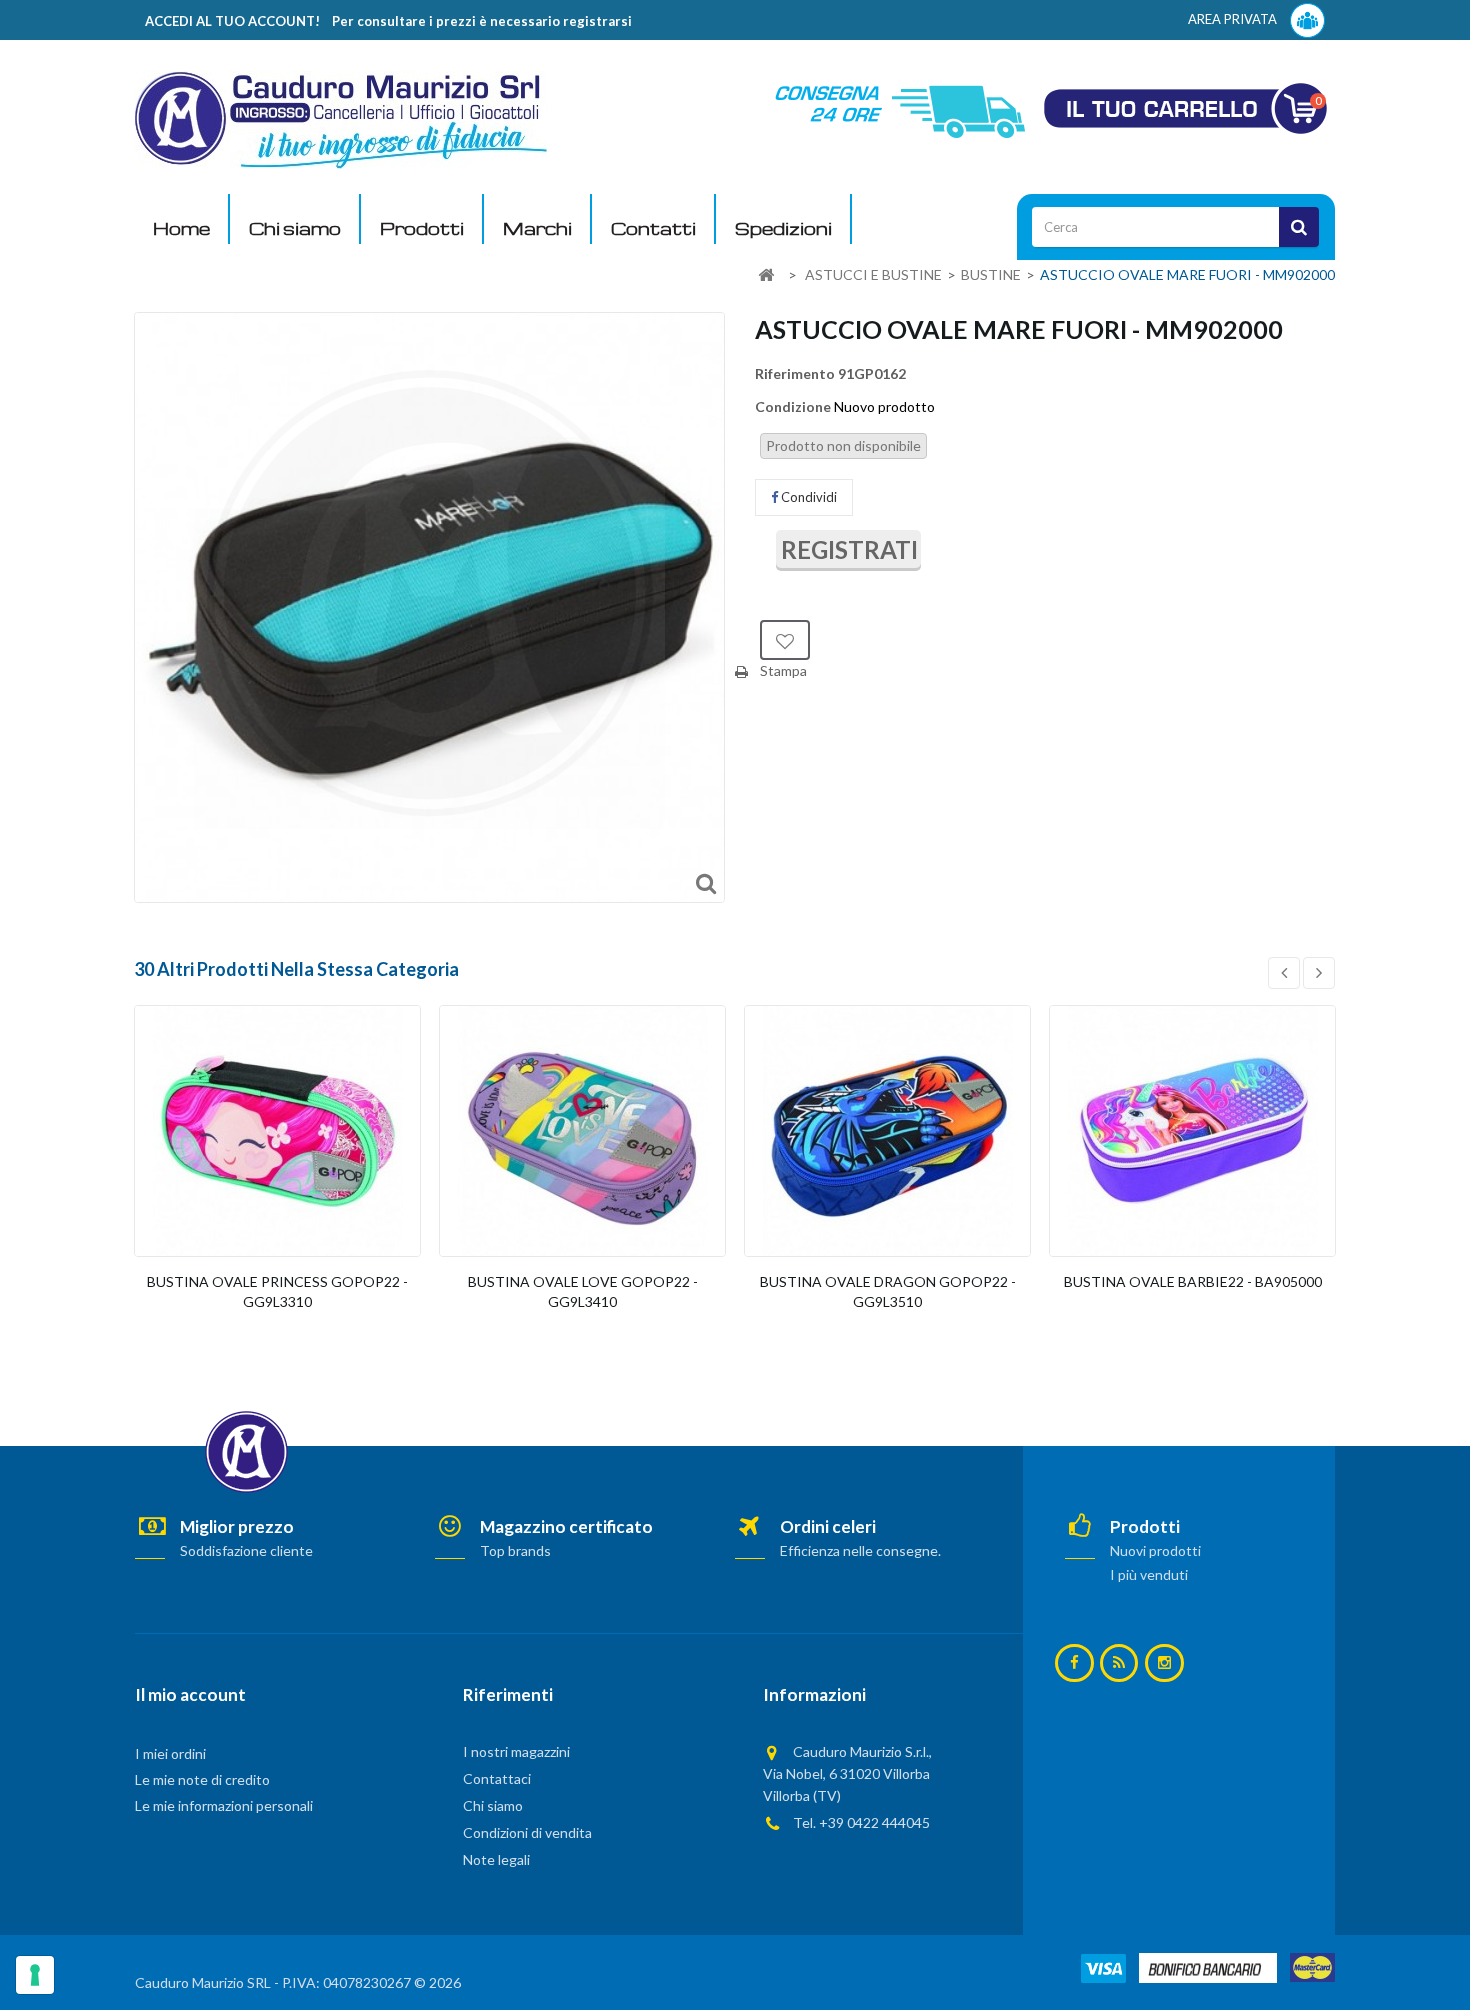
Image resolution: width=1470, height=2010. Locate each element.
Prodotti (422, 228)
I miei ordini (170, 1753)
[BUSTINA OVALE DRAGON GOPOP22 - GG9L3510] (887, 1131)
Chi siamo (295, 228)
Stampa (783, 670)
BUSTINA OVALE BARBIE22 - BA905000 (1193, 1281)
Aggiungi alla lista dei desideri (785, 640)
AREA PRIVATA (1234, 19)
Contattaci (497, 1778)
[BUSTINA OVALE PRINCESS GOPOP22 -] (277, 1131)
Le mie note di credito (202, 1779)
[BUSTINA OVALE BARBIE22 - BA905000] (1192, 1131)
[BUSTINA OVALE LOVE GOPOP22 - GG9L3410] (582, 1131)
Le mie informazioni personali (224, 1805)
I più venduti (1149, 1574)
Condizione (793, 406)
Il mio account (190, 1694)
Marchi (537, 228)
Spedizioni (783, 228)
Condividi (807, 497)
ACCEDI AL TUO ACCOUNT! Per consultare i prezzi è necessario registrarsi (388, 21)
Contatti (653, 228)
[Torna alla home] (766, 275)
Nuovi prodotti (1155, 1550)
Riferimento (795, 373)
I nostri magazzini (516, 1751)
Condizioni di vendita (527, 1832)
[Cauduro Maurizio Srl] (341, 118)
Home (181, 228)
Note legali (496, 1859)
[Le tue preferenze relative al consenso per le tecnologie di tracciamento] (35, 1975)
